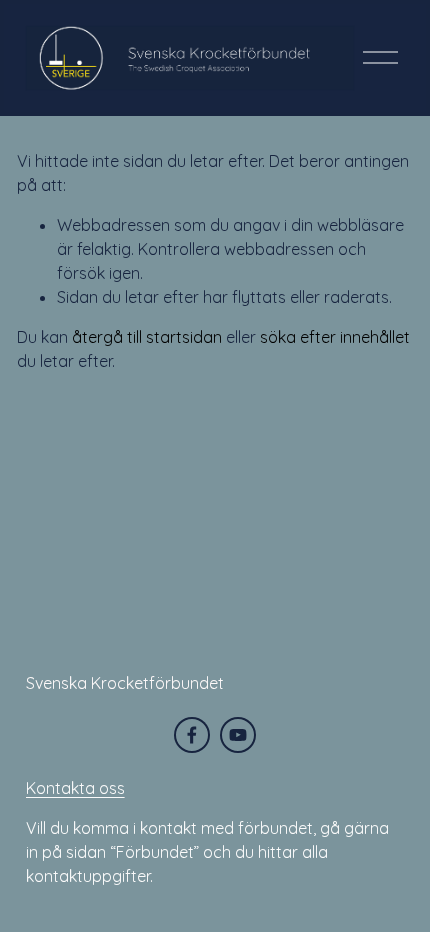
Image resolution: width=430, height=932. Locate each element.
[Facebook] (192, 735)
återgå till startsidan (147, 337)
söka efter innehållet (335, 337)
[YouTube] (238, 735)
